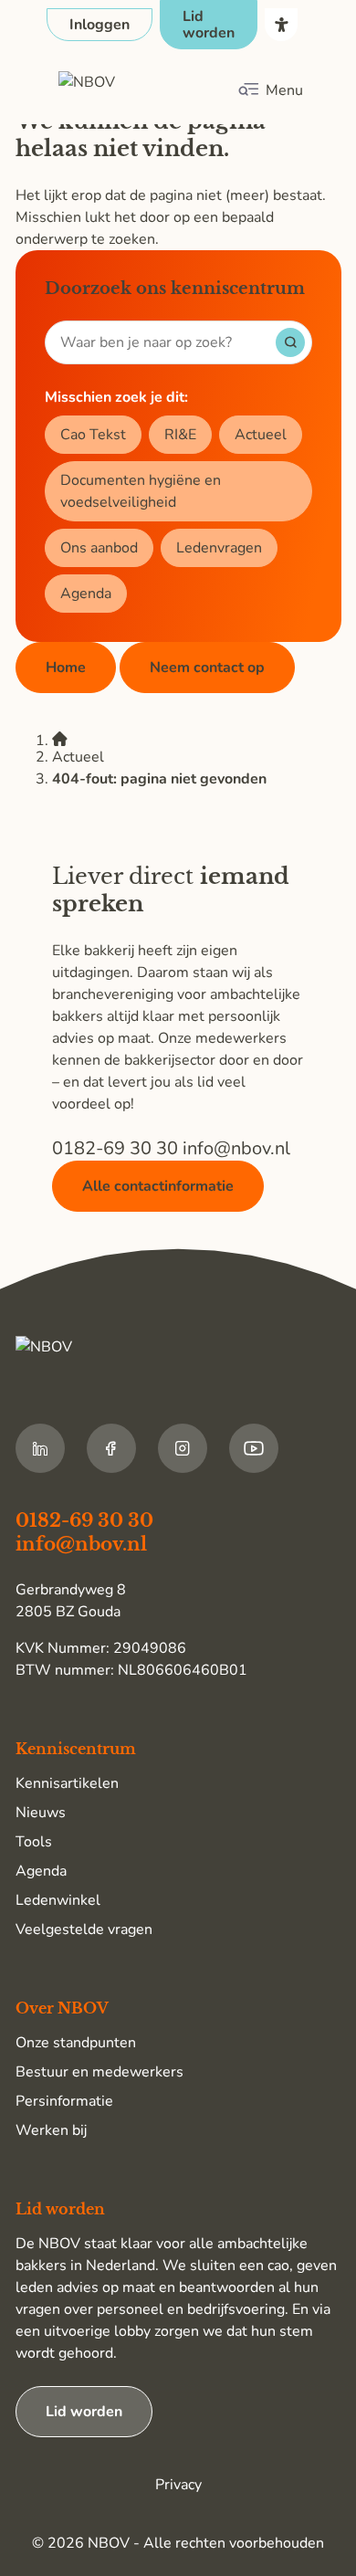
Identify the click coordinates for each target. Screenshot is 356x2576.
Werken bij (51, 2130)
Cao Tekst (93, 435)
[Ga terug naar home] (144, 90)
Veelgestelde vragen (84, 1929)
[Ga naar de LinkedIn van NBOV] (40, 1448)
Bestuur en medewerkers (99, 2072)
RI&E (180, 435)
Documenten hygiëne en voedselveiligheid (141, 491)
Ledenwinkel (58, 1900)
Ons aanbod (99, 548)
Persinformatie (64, 2101)
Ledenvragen (219, 548)
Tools (34, 1842)
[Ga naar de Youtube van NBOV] (254, 1448)
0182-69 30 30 (117, 1148)
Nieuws (41, 1813)
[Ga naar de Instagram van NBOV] (183, 1448)
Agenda (86, 594)
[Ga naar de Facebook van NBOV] (111, 1448)
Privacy (178, 2485)
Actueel (261, 435)
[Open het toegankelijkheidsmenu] (281, 25)
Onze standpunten (76, 2043)
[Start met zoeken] (290, 342)
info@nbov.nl (236, 1148)
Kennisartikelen (67, 1783)
